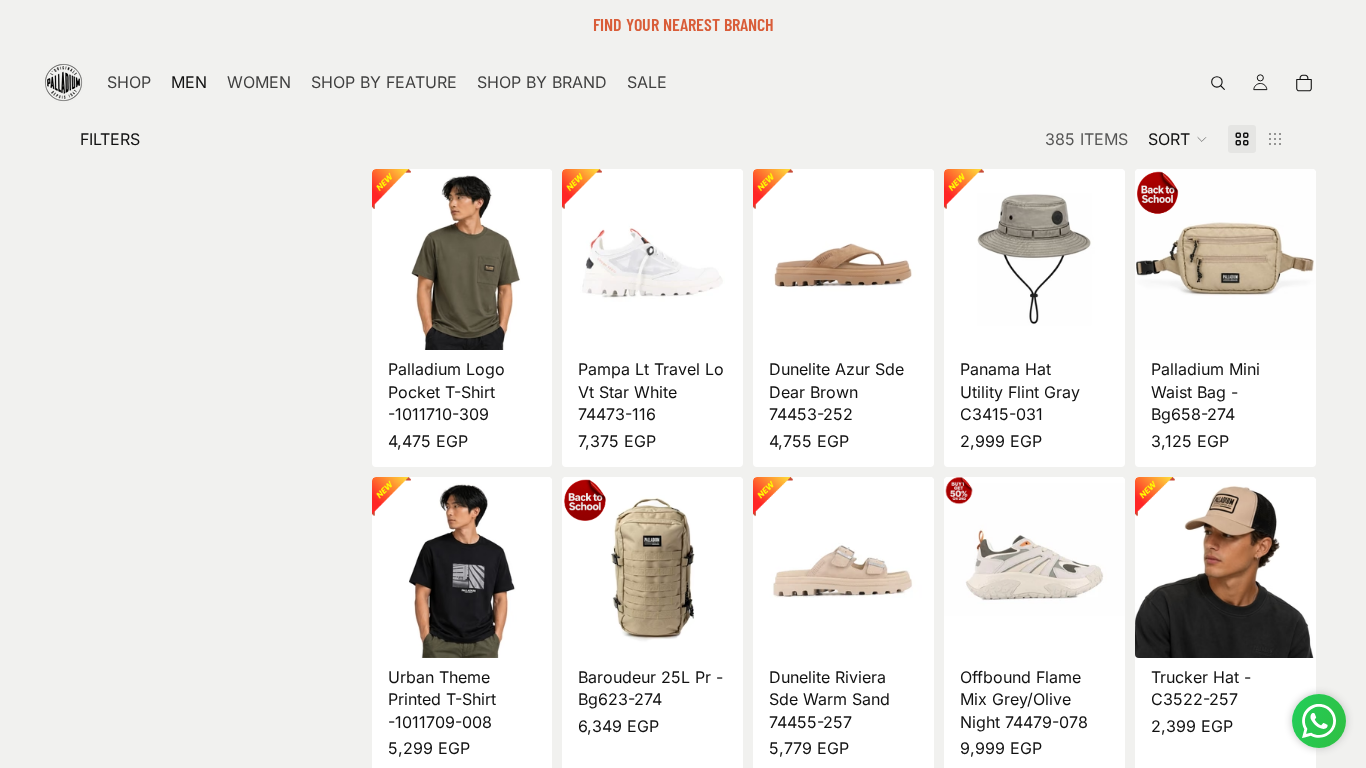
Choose (539, 318)
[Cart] (1304, 83)
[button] (1178, 139)
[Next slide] (530, 260)
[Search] (1218, 83)
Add (1302, 318)
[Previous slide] (394, 260)
